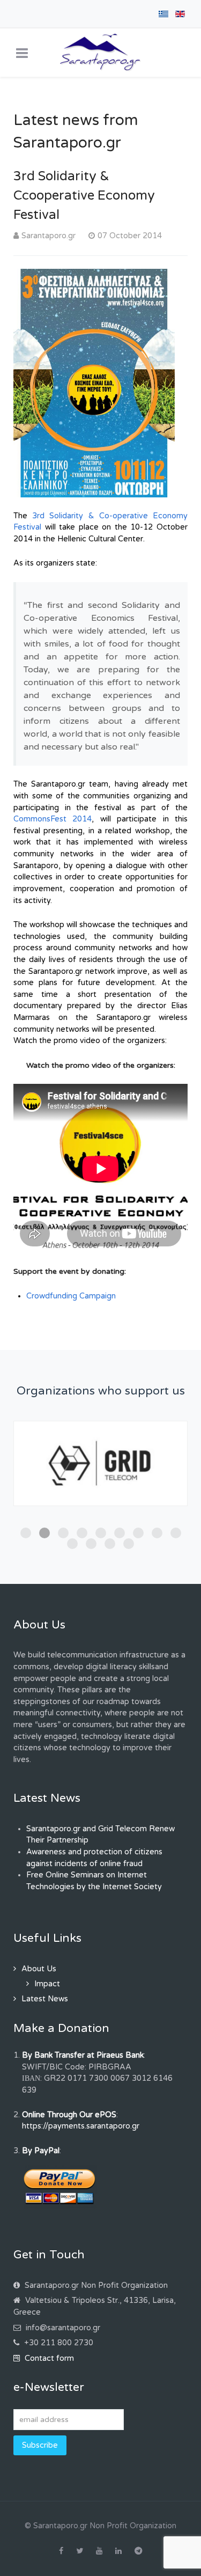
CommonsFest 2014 (53, 819)
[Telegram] (138, 2551)
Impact (47, 1984)
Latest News (45, 1999)
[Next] (167, 1485)
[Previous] (33, 1485)
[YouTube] (99, 2551)
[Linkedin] (118, 2551)
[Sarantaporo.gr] (100, 53)
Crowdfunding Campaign (71, 1296)
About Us (39, 1969)
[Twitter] (80, 2551)
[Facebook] (61, 2551)
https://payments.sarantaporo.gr (81, 2126)
